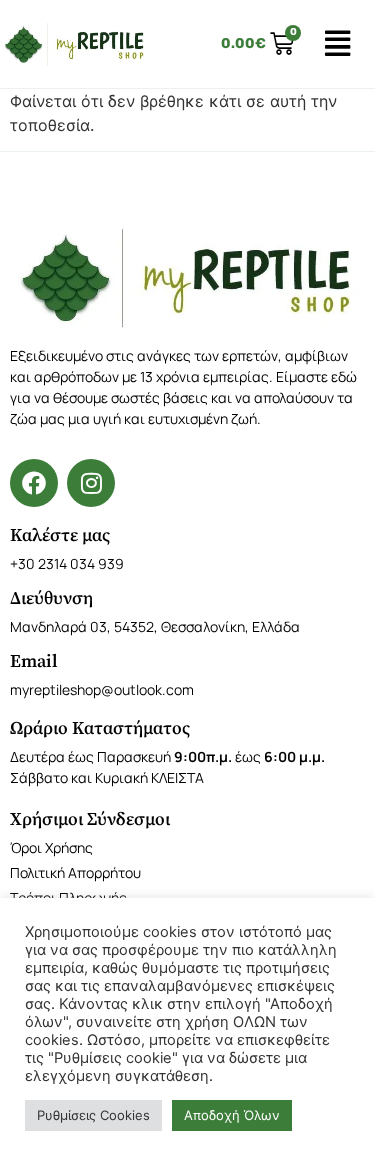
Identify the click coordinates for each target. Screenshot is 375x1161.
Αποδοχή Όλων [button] (232, 1115)
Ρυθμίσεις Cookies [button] (93, 1115)
